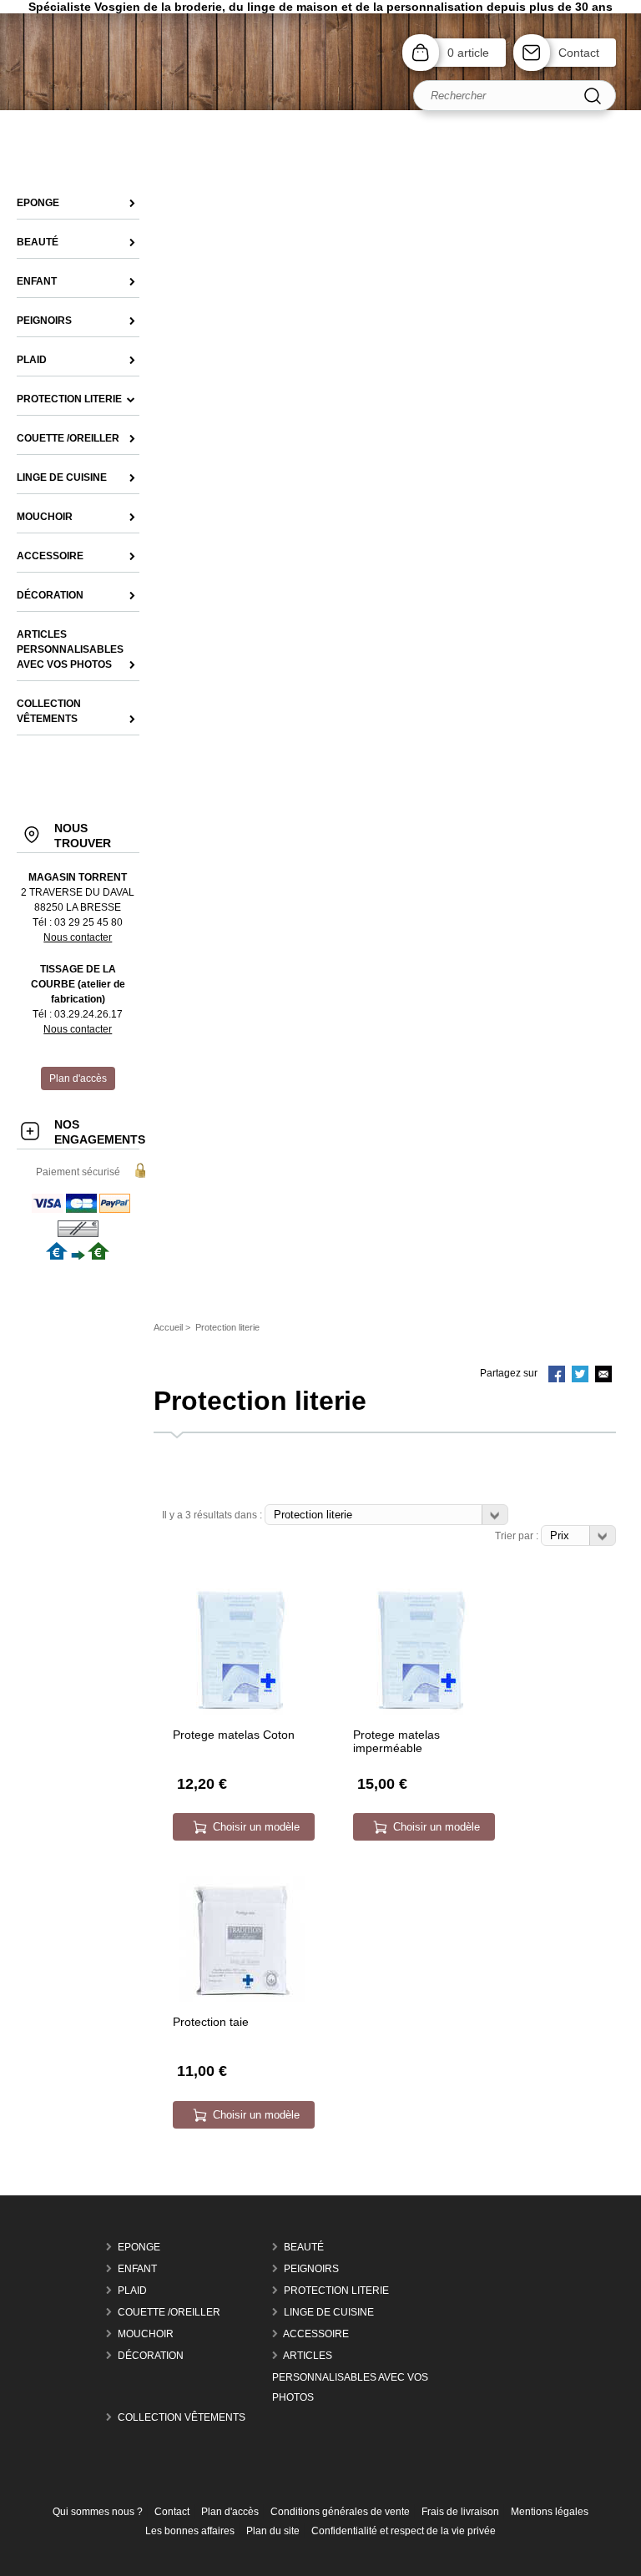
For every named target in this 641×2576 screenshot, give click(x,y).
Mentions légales (550, 2512)
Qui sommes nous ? (98, 2512)
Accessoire (316, 2334)
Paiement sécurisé (78, 1172)
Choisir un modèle (256, 1827)
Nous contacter (78, 937)
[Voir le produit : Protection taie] (242, 1998)
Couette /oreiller (169, 2312)
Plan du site (273, 2531)
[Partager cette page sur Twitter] (580, 1376)
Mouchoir (146, 2334)
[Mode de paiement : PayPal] (82, 1212)
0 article (468, 53)
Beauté (304, 2247)
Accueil (168, 1327)
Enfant (137, 2269)
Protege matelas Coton (234, 1735)
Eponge (139, 2247)
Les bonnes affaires (190, 2531)
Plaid (132, 2291)
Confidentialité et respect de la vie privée (404, 2531)
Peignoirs (311, 2269)
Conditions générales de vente (340, 2512)
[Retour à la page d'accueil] (320, 107)
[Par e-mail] (603, 1376)
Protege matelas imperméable (396, 1741)
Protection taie (211, 2022)
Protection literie (336, 2291)
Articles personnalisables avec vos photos (350, 2376)
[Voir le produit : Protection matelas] (242, 1711)
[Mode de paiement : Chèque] (78, 1235)
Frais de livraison (460, 2512)
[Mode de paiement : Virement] (78, 1256)
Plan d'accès (230, 2512)
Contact (579, 53)
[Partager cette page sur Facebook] (557, 1376)
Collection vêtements (182, 2417)
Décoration (151, 2356)
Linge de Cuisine (329, 2312)
